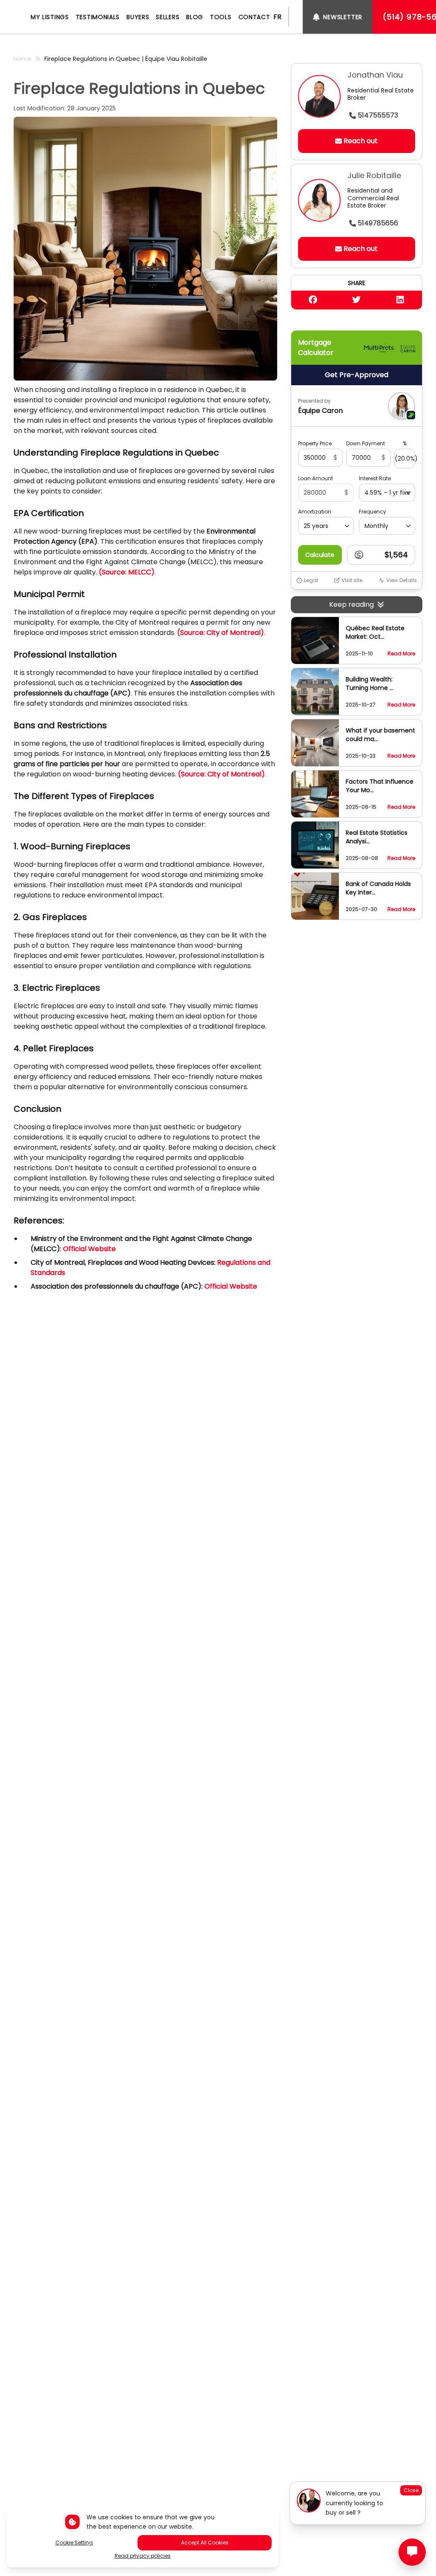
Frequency (373, 512)
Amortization (315, 512)
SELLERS (168, 17)
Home (23, 59)
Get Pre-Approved (357, 375)
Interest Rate (375, 479)
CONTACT (254, 17)
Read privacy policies (143, 2556)
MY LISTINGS (50, 17)
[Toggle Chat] (412, 2552)
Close (411, 2490)
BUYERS (138, 17)
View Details (402, 580)
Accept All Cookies (205, 2543)
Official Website (231, 1286)
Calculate (320, 555)
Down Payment (366, 444)
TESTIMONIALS (98, 17)
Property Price (315, 444)
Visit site (352, 580)
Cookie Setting (74, 2543)
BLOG (195, 17)
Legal (311, 580)
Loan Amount (316, 479)
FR (277, 17)
